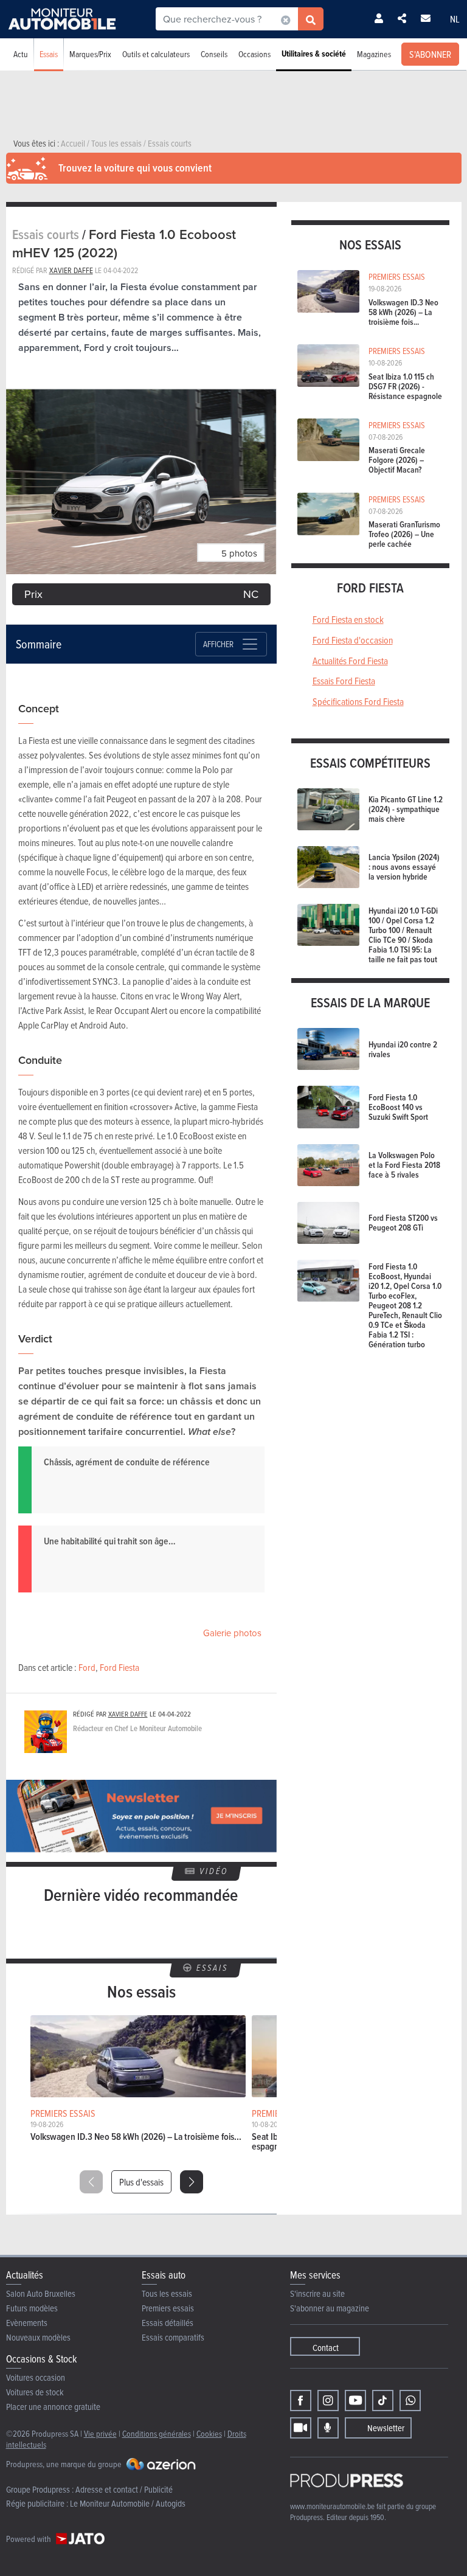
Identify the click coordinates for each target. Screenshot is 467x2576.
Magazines (374, 54)
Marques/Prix (90, 54)
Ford (87, 1667)
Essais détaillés (168, 2323)
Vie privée (100, 2433)
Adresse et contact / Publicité (124, 2489)
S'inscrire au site (317, 2293)
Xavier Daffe (71, 270)
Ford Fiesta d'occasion (353, 640)
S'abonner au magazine (330, 2308)
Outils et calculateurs (156, 54)
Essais (49, 54)
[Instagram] (328, 2401)
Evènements (27, 2323)
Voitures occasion (36, 2377)
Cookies (209, 2433)
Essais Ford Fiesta (344, 681)
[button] (192, 2182)
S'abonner (430, 54)
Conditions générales (157, 2433)
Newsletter (386, 2428)
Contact (326, 2348)
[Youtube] (355, 2401)
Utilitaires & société (314, 54)
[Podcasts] (328, 2428)
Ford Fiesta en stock (348, 619)
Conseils (214, 54)
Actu (21, 54)
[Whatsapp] (410, 2401)
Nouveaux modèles (38, 2337)
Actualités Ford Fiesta (350, 661)
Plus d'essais (141, 2182)
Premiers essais (168, 2308)
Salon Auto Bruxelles (41, 2293)
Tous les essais (167, 2293)
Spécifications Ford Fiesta (358, 701)
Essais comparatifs (173, 2337)
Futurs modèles (32, 2308)
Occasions (254, 54)
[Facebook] (301, 2401)
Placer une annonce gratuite (53, 2407)
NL (455, 19)
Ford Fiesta (119, 1667)
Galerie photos (232, 1633)
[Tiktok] (383, 2401)
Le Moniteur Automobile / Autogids (128, 2503)
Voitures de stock (35, 2392)
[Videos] (301, 2428)
